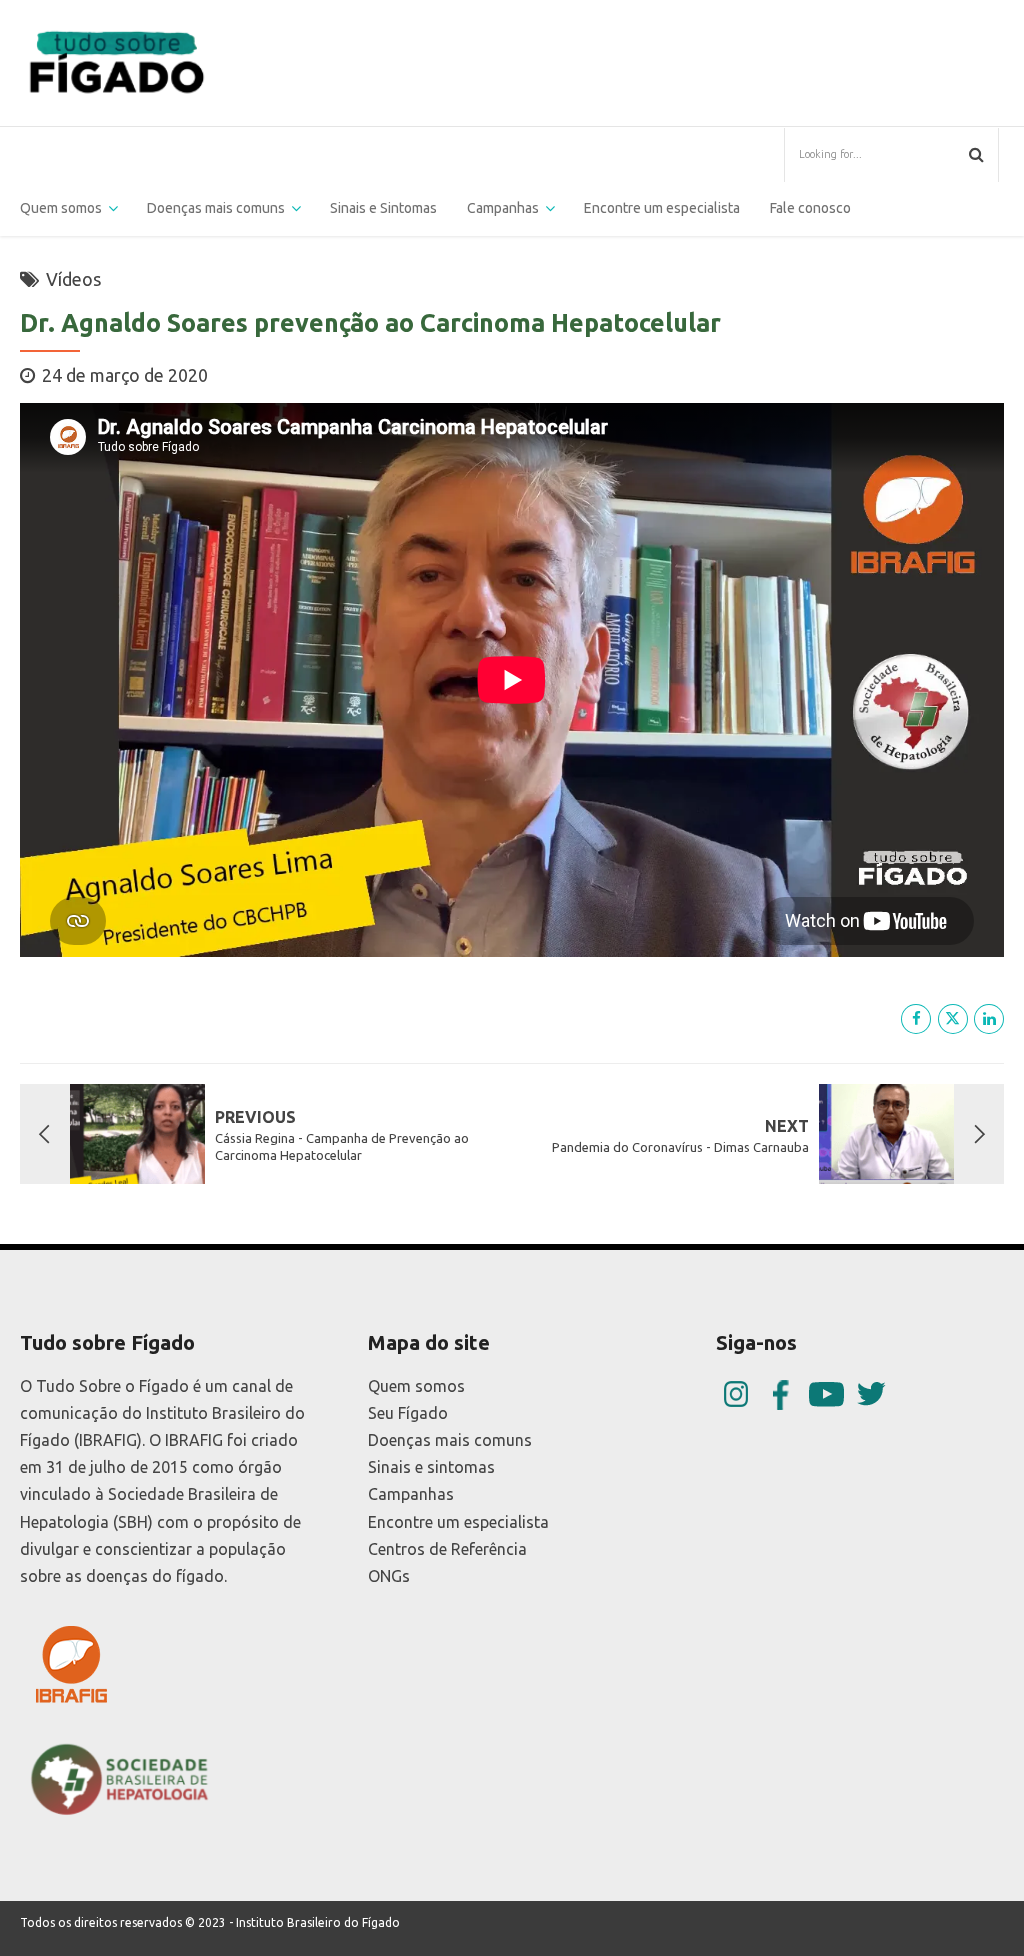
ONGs (389, 1576)
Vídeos (73, 279)
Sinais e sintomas (431, 1467)
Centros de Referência (447, 1549)
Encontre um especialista (662, 208)
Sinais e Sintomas (383, 208)
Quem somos (61, 208)
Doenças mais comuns (216, 208)
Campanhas (411, 1494)
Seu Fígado (408, 1413)
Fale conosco (810, 208)
